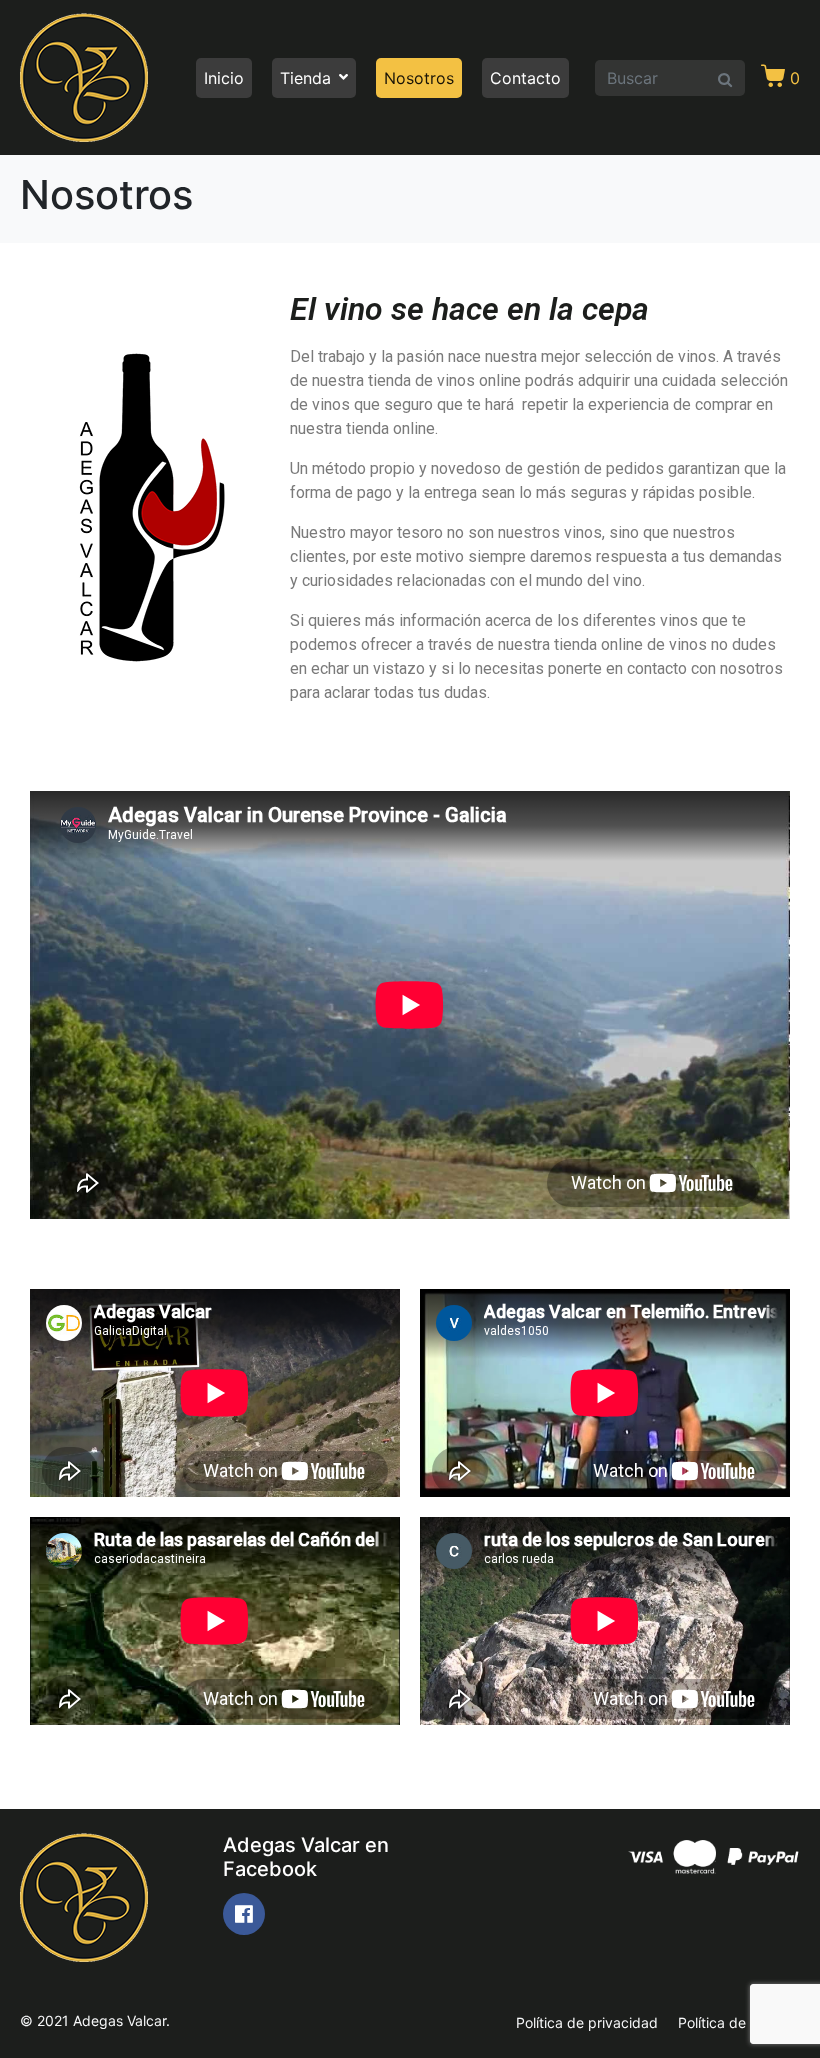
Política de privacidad (587, 2022)
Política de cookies (739, 2022)
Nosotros (419, 78)
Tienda (305, 78)
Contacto (525, 78)
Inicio (224, 78)
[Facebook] (244, 1914)
